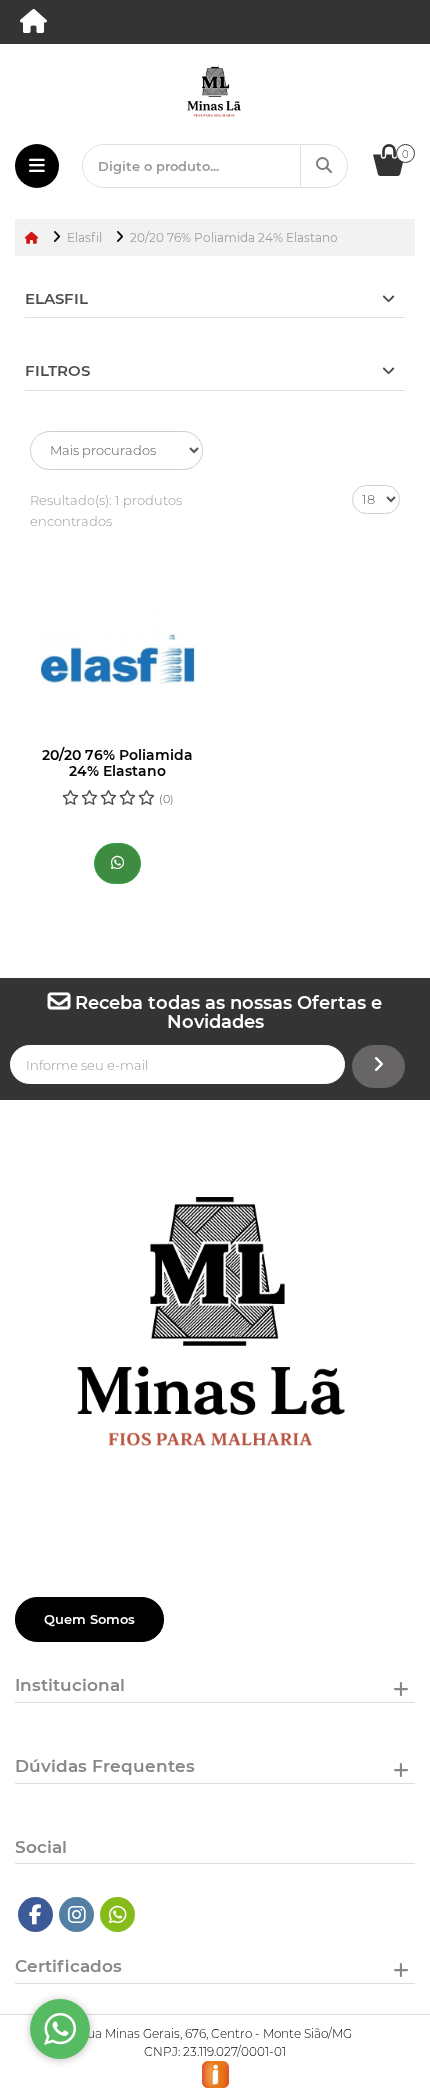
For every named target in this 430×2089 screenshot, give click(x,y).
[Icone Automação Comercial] (215, 2073)
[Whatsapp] (118, 1914)
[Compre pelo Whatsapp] (117, 864)
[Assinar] (378, 1066)
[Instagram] (77, 1914)
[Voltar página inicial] (33, 237)
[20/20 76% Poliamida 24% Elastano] (117, 659)
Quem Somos (89, 1619)
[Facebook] (35, 1914)
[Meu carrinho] (399, 171)
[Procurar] (324, 166)
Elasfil (56, 298)
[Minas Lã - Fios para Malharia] (35, 26)
